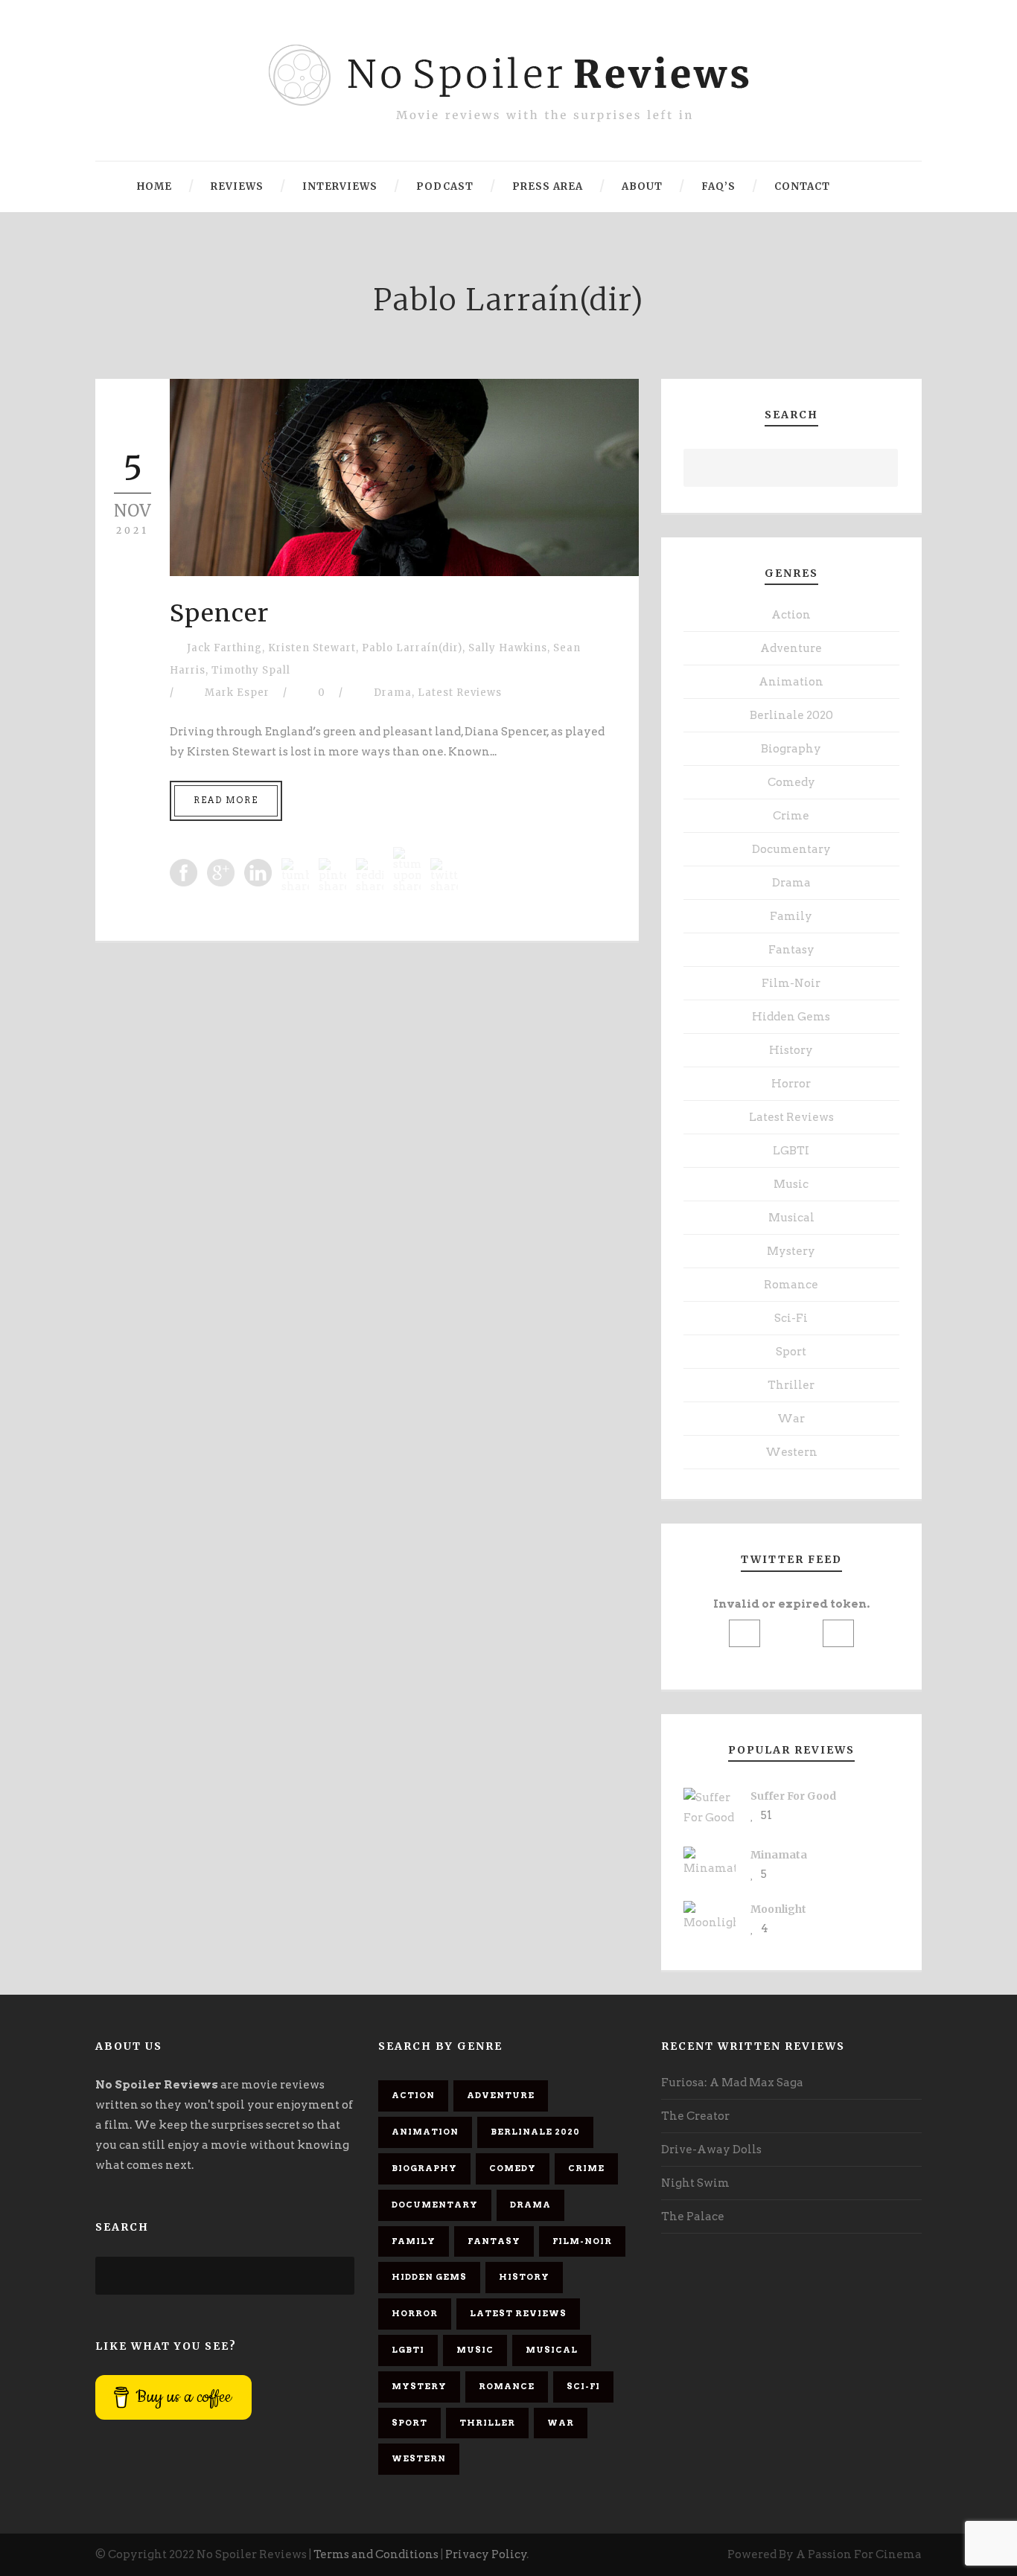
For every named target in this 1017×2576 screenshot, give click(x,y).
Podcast (445, 186)
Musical (791, 1218)
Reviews (237, 186)
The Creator (695, 2116)
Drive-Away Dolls (711, 2150)
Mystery (791, 1251)
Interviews (340, 186)
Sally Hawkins (508, 648)
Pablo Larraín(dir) (412, 648)
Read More (226, 800)
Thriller (791, 1385)
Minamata (779, 1855)
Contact (802, 186)
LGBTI (791, 1151)
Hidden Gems (791, 1017)
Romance (791, 1285)
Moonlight (778, 1909)
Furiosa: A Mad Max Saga (732, 2083)
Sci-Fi (791, 1318)
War (791, 1419)
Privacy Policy (486, 2554)
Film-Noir (791, 983)
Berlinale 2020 (791, 715)
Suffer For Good (793, 1796)
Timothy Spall (251, 670)
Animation (791, 682)
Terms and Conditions (376, 2554)
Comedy (791, 782)
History (791, 1050)
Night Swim (695, 2183)
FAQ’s (718, 186)
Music (791, 1184)
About (642, 186)
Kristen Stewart (312, 648)
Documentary (791, 849)
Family (791, 916)
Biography (791, 749)
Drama (393, 693)
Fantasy (791, 950)
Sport (791, 1352)
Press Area (548, 186)
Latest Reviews (460, 693)
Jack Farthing (224, 648)
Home (154, 186)
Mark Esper (237, 693)
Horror (791, 1084)
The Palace (693, 2217)
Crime (791, 816)
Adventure (791, 648)
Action (791, 615)
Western (791, 1452)
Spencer (219, 613)
